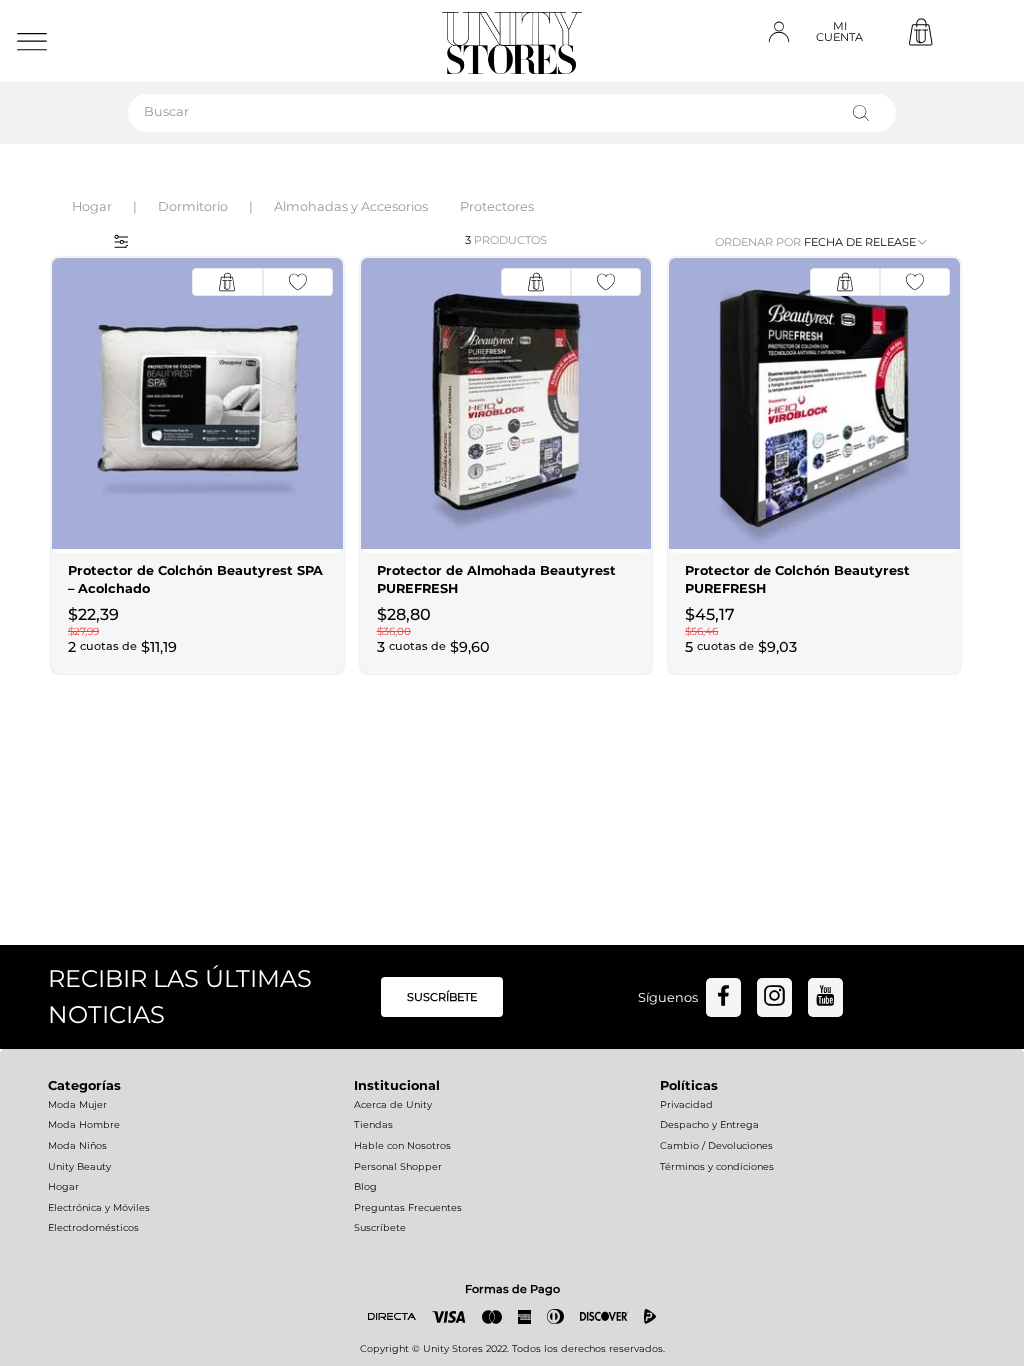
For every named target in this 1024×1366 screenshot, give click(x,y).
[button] (114, 240)
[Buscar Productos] (865, 113)
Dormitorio (193, 206)
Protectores (497, 206)
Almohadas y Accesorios (351, 206)
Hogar (92, 206)
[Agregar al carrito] (227, 282)
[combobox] (512, 113)
